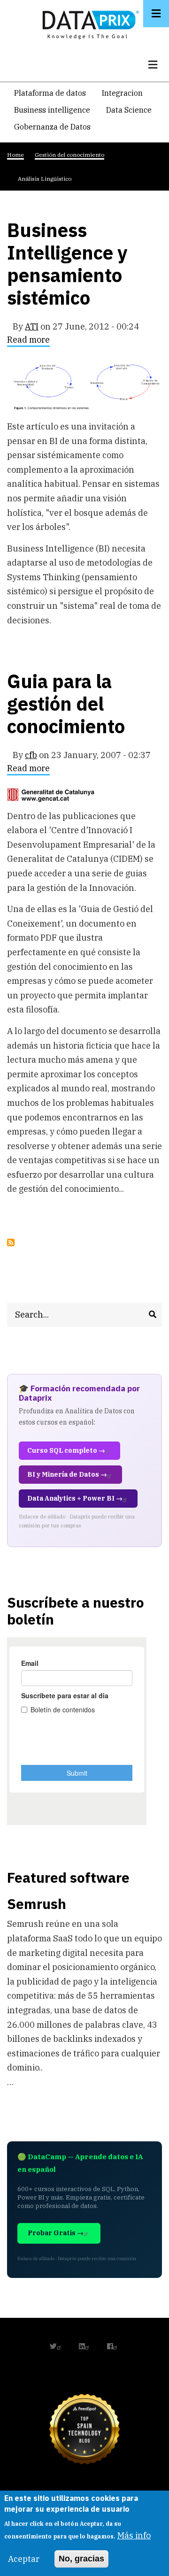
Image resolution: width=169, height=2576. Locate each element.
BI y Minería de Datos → (67, 1474)
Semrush (37, 1904)
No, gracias (81, 2559)
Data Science (129, 110)
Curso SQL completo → (66, 1450)
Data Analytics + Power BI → (75, 1498)
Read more (28, 341)
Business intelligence (52, 110)
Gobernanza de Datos (52, 127)
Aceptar (24, 2559)
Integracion (122, 93)
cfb (31, 755)
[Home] (88, 23)
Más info (134, 2535)
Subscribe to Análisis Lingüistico (11, 1242)
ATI (32, 326)
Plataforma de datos (50, 93)
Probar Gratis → (56, 2233)
